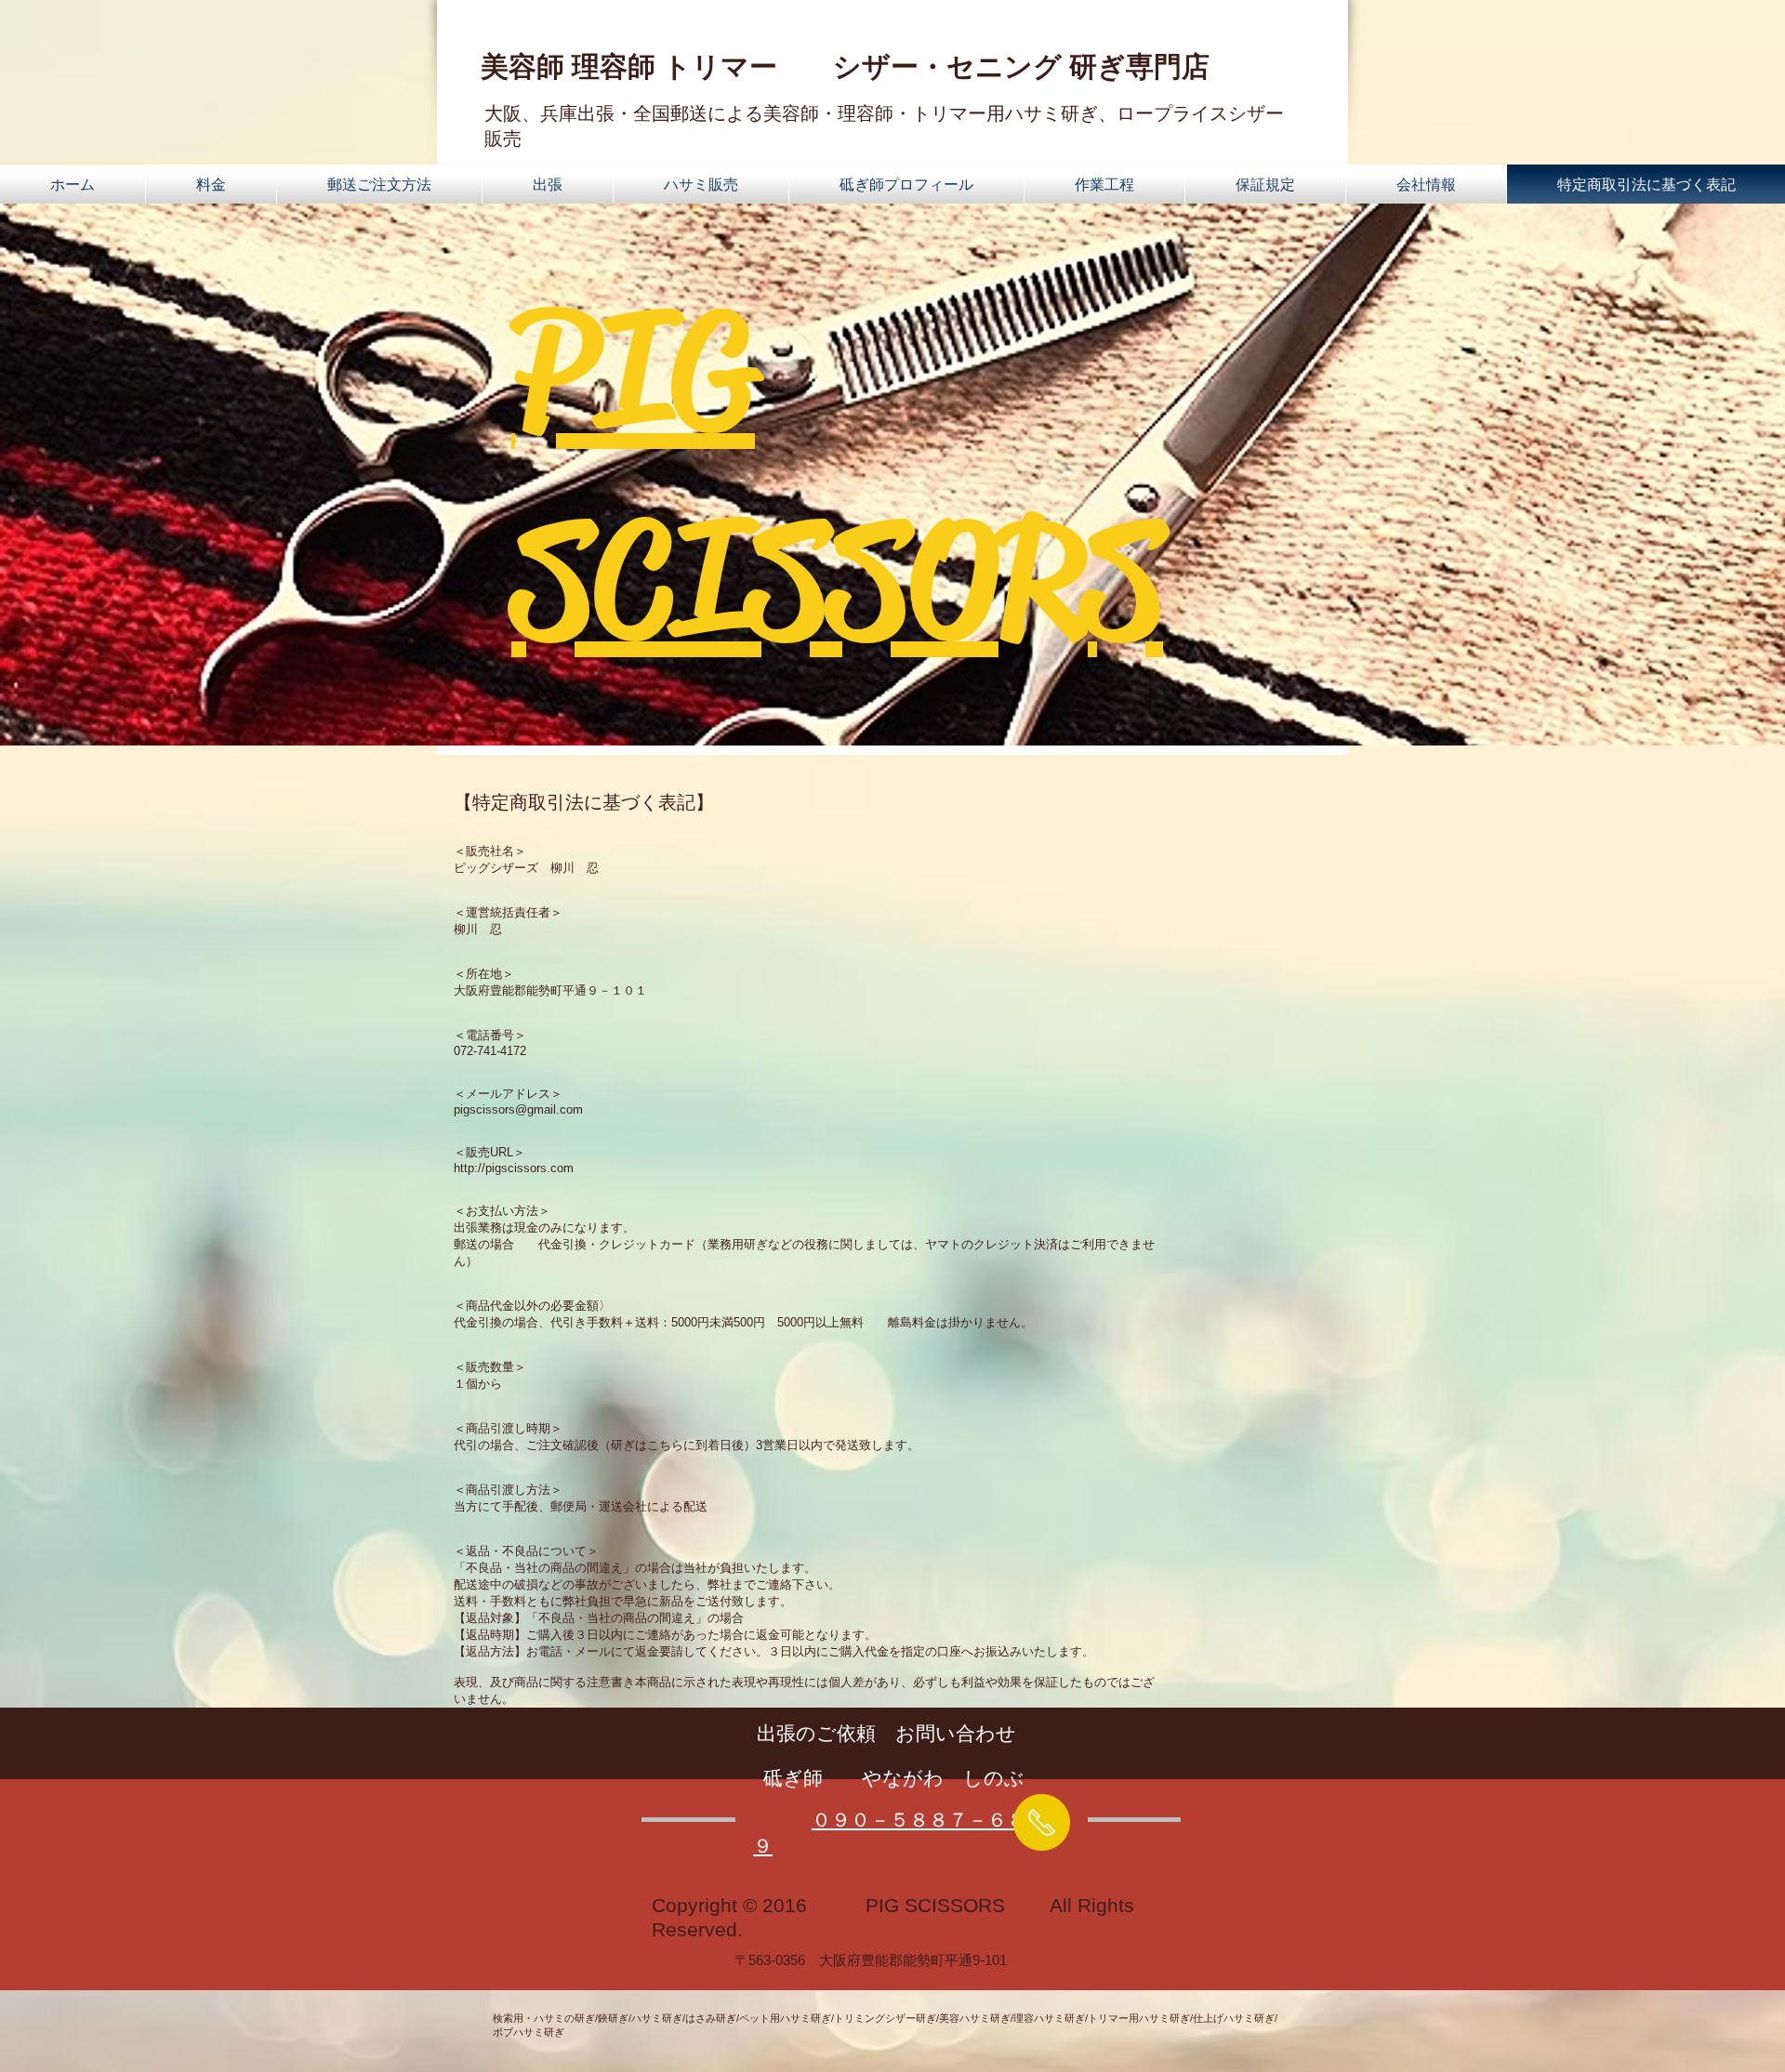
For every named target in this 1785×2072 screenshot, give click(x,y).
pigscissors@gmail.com (518, 1109)
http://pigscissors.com (514, 1168)
